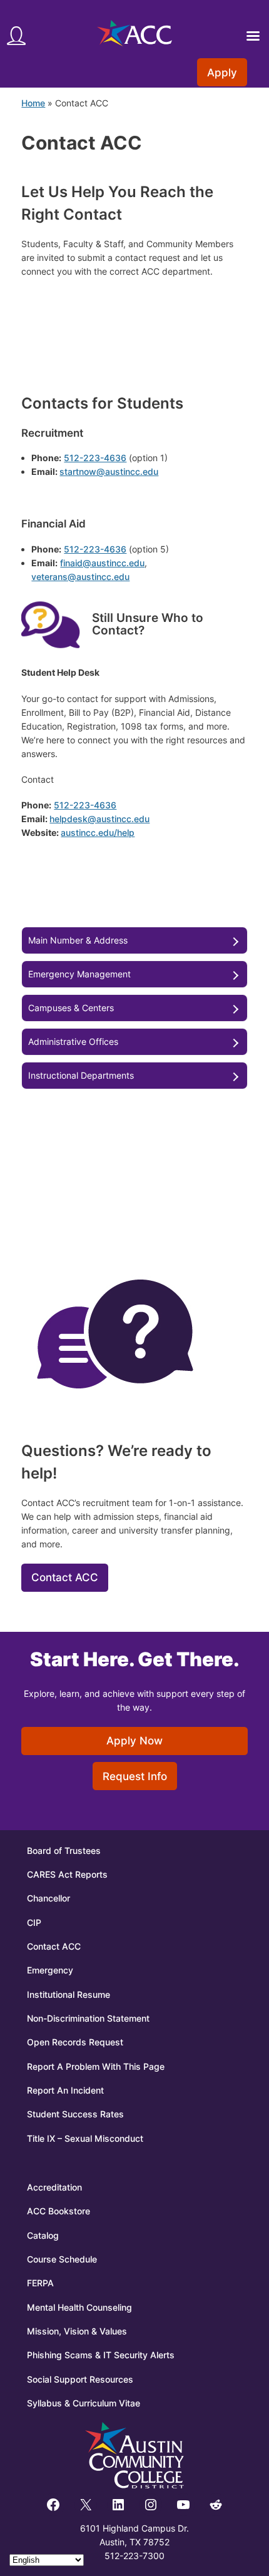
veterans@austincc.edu (80, 577)
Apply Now (134, 1741)
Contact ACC (65, 1577)
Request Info (135, 1776)
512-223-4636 (95, 458)
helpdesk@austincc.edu (99, 819)
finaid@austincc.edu (102, 563)
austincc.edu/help (98, 832)
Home (33, 103)
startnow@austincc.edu (109, 471)
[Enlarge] (64, 612)
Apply (222, 73)
